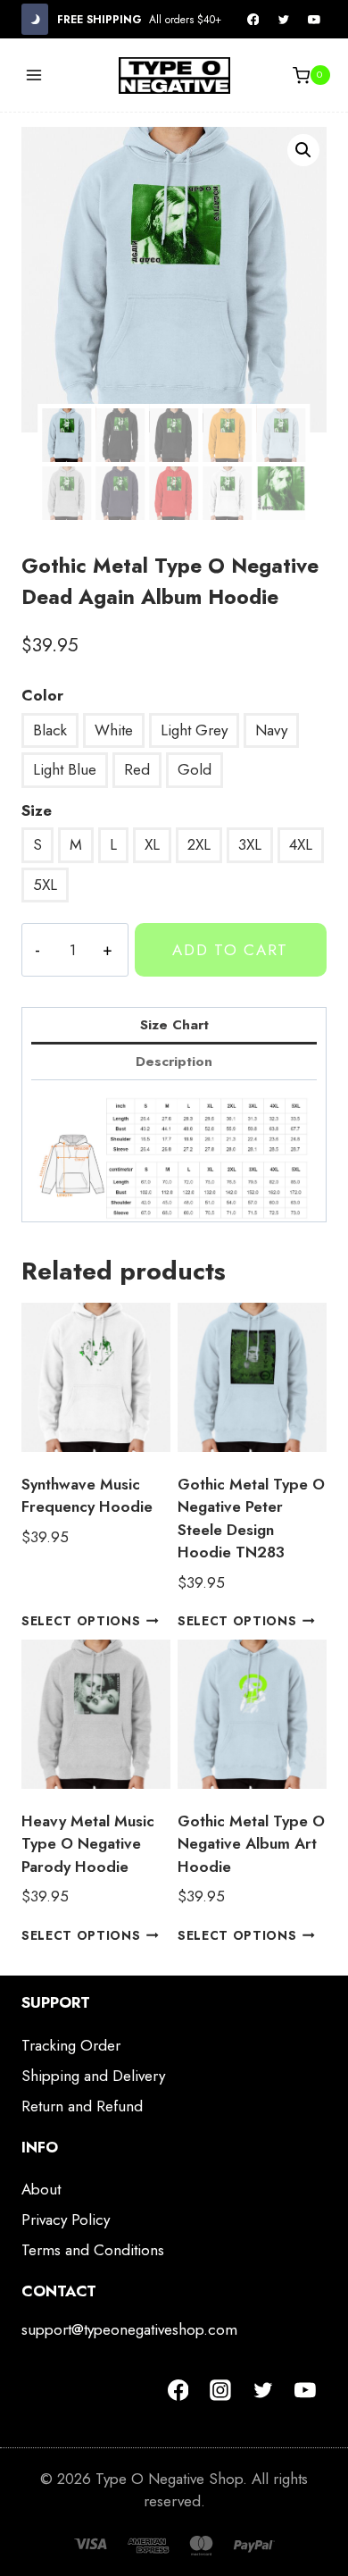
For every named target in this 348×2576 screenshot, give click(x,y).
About (41, 2189)
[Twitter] (284, 20)
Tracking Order (71, 2045)
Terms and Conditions (93, 2250)
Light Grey (194, 730)
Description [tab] (174, 1061)
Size (37, 810)
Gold (195, 769)
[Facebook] (253, 20)
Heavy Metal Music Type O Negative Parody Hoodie (88, 1844)
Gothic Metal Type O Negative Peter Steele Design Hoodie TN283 (251, 1519)
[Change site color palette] (35, 19)
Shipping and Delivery (93, 2076)
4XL (301, 844)
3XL (250, 844)
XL (152, 844)
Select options (81, 1621)
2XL (199, 844)
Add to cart (230, 950)
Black (50, 730)
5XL (45, 885)
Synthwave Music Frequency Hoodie (87, 1496)
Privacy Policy (66, 2219)
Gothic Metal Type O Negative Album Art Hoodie (251, 1844)
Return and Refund (82, 2106)
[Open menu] (34, 76)
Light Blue (65, 769)
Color (42, 695)
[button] (303, 150)
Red (137, 769)
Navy (271, 730)
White (114, 730)
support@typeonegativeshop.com (129, 2329)
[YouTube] (314, 20)
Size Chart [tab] (174, 1025)
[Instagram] (220, 2390)
